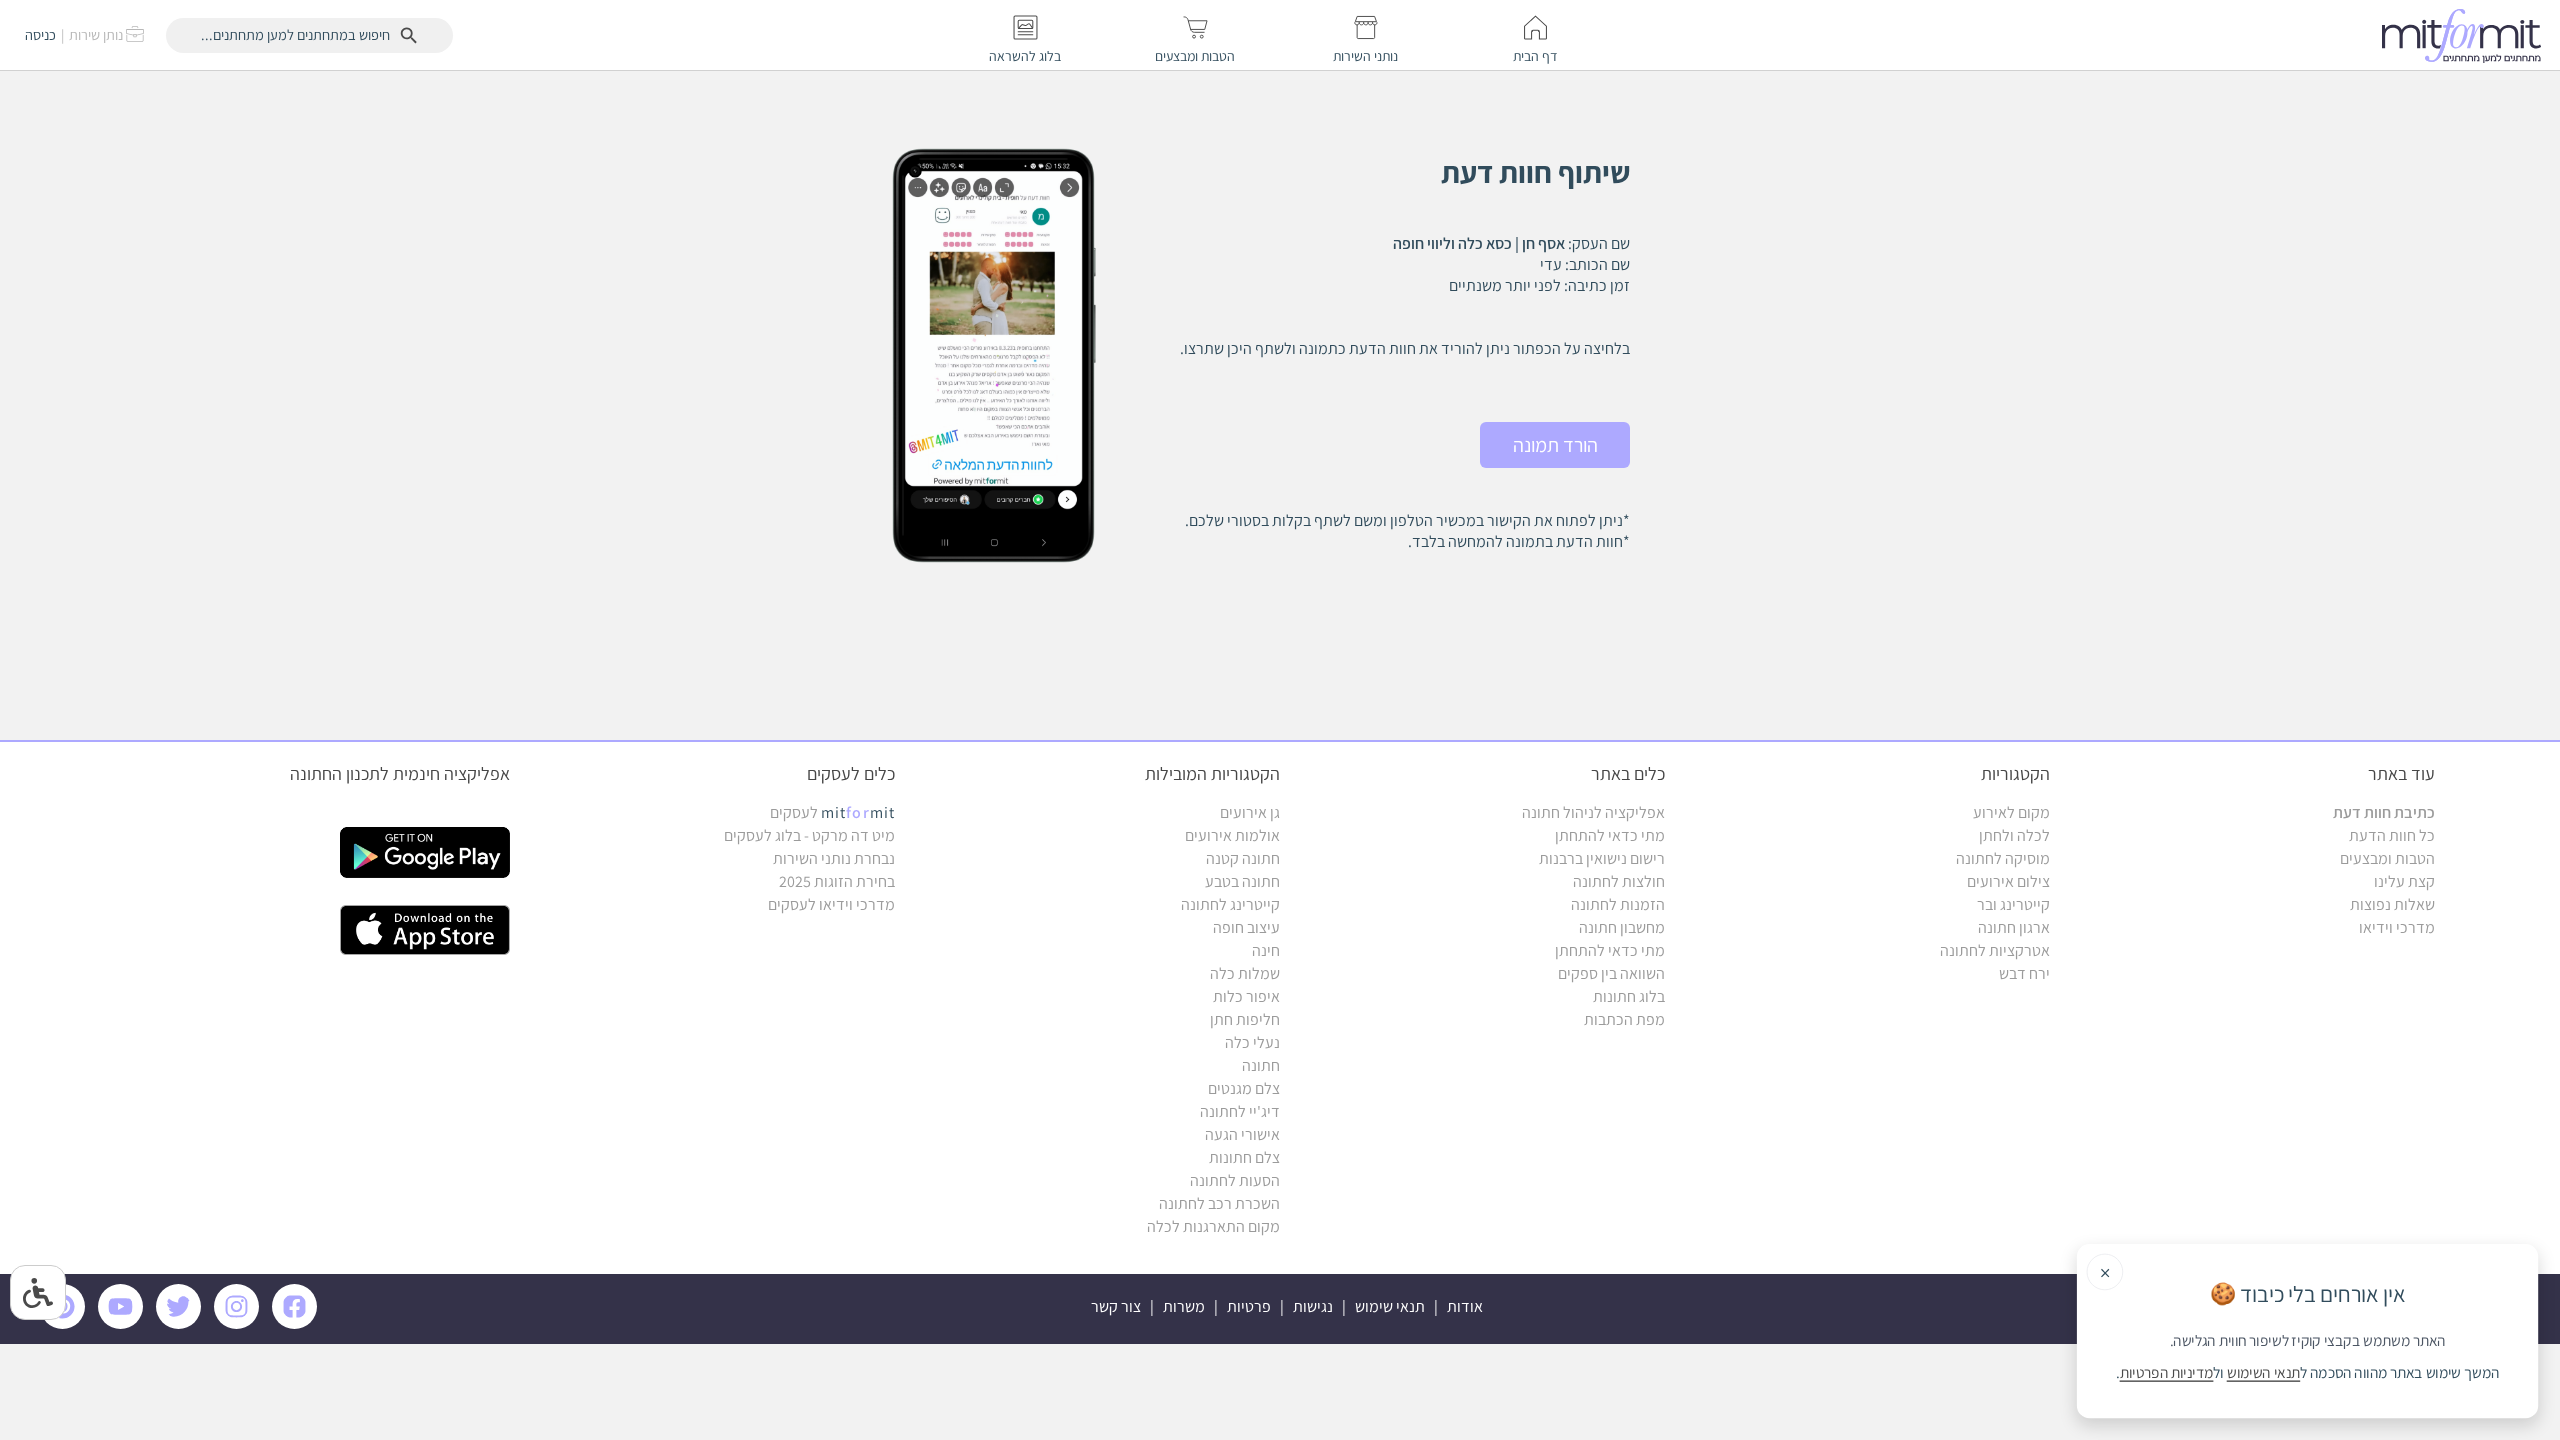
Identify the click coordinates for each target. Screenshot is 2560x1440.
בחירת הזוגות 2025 (837, 881)
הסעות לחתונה (1235, 1180)
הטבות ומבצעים (2387, 858)
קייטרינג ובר (2013, 904)
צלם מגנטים (1244, 1088)
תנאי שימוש (1390, 1306)
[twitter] (182, 1323)
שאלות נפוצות (2392, 904)
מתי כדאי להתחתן (1610, 835)
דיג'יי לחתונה (1240, 1111)
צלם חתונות (1244, 1157)
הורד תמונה (1555, 445)
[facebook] (298, 1323)
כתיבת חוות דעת (2384, 812)
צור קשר (1116, 1306)
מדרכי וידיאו (2397, 927)
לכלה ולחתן (2014, 835)
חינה (1266, 950)
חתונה (1261, 1065)
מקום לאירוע (2011, 812)
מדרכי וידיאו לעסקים (831, 904)
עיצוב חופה (1246, 927)
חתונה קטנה (1243, 858)
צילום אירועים (2008, 881)
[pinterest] (67, 1323)
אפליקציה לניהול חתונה (1593, 812)
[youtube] (124, 1323)
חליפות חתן (1245, 1019)
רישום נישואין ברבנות (1602, 858)
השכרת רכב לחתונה (1219, 1203)
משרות (1184, 1306)
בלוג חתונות (1629, 996)
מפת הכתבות (1624, 1019)
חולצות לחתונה (1619, 881)
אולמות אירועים (1232, 835)
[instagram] (240, 1323)
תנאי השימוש (2264, 1373)
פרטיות (1249, 1306)
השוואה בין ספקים (1611, 973)
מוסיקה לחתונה (2003, 858)
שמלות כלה (1245, 973)
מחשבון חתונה (1622, 927)
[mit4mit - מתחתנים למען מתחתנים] (2467, 35)
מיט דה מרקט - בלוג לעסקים (809, 835)
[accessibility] (38, 1292)
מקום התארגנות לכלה (1213, 1226)
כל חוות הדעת (2392, 835)
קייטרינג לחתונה (1230, 904)
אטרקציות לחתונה (1995, 950)
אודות (1465, 1306)
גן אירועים (1250, 812)
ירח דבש (2024, 973)
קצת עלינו (2404, 881)
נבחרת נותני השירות (834, 858)
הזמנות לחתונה (1618, 904)
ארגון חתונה (2014, 927)
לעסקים (832, 812)
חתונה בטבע (1242, 881)
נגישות (1313, 1306)
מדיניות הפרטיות (2167, 1373)
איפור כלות (1246, 996)
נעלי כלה (1252, 1042)
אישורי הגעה (1242, 1134)
